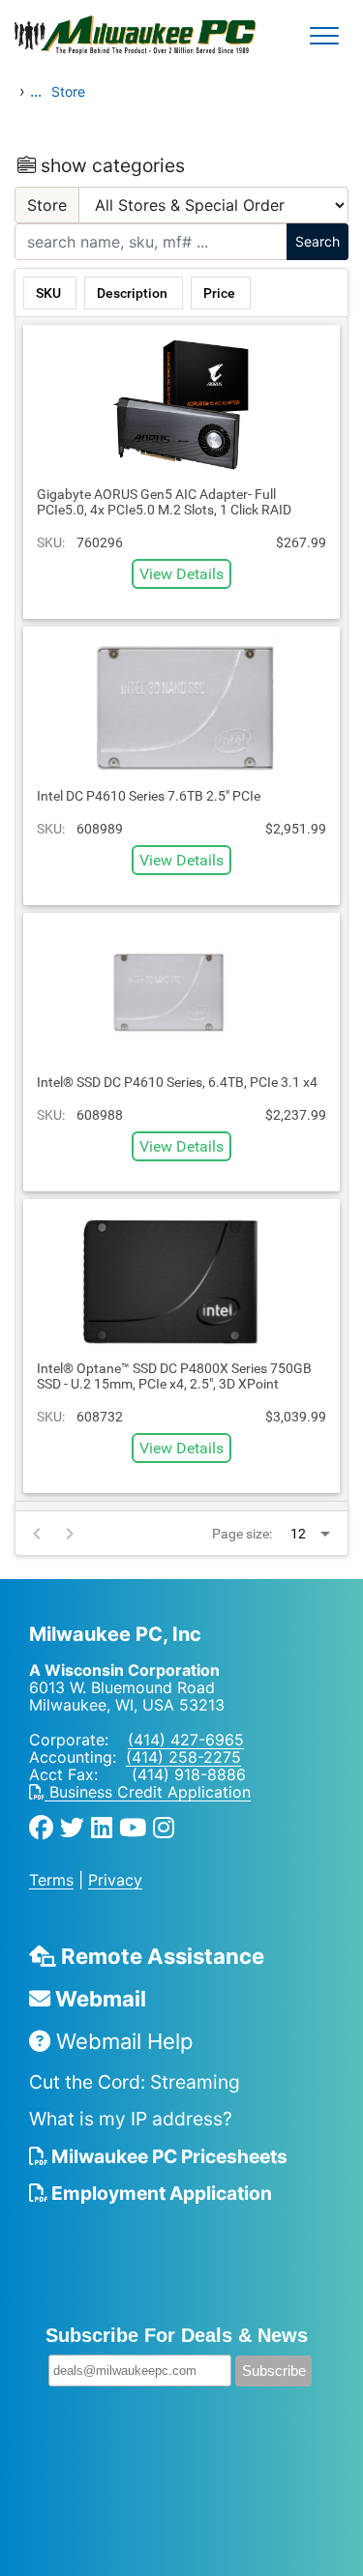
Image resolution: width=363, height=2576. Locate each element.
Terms (51, 1880)
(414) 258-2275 (183, 1757)
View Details (181, 574)
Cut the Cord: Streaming (135, 2082)
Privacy (115, 1880)
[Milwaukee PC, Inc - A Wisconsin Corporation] (77, 36)
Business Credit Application (148, 1792)
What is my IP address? (131, 2119)
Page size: (242, 1534)
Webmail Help (121, 2041)
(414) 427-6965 (186, 1740)
